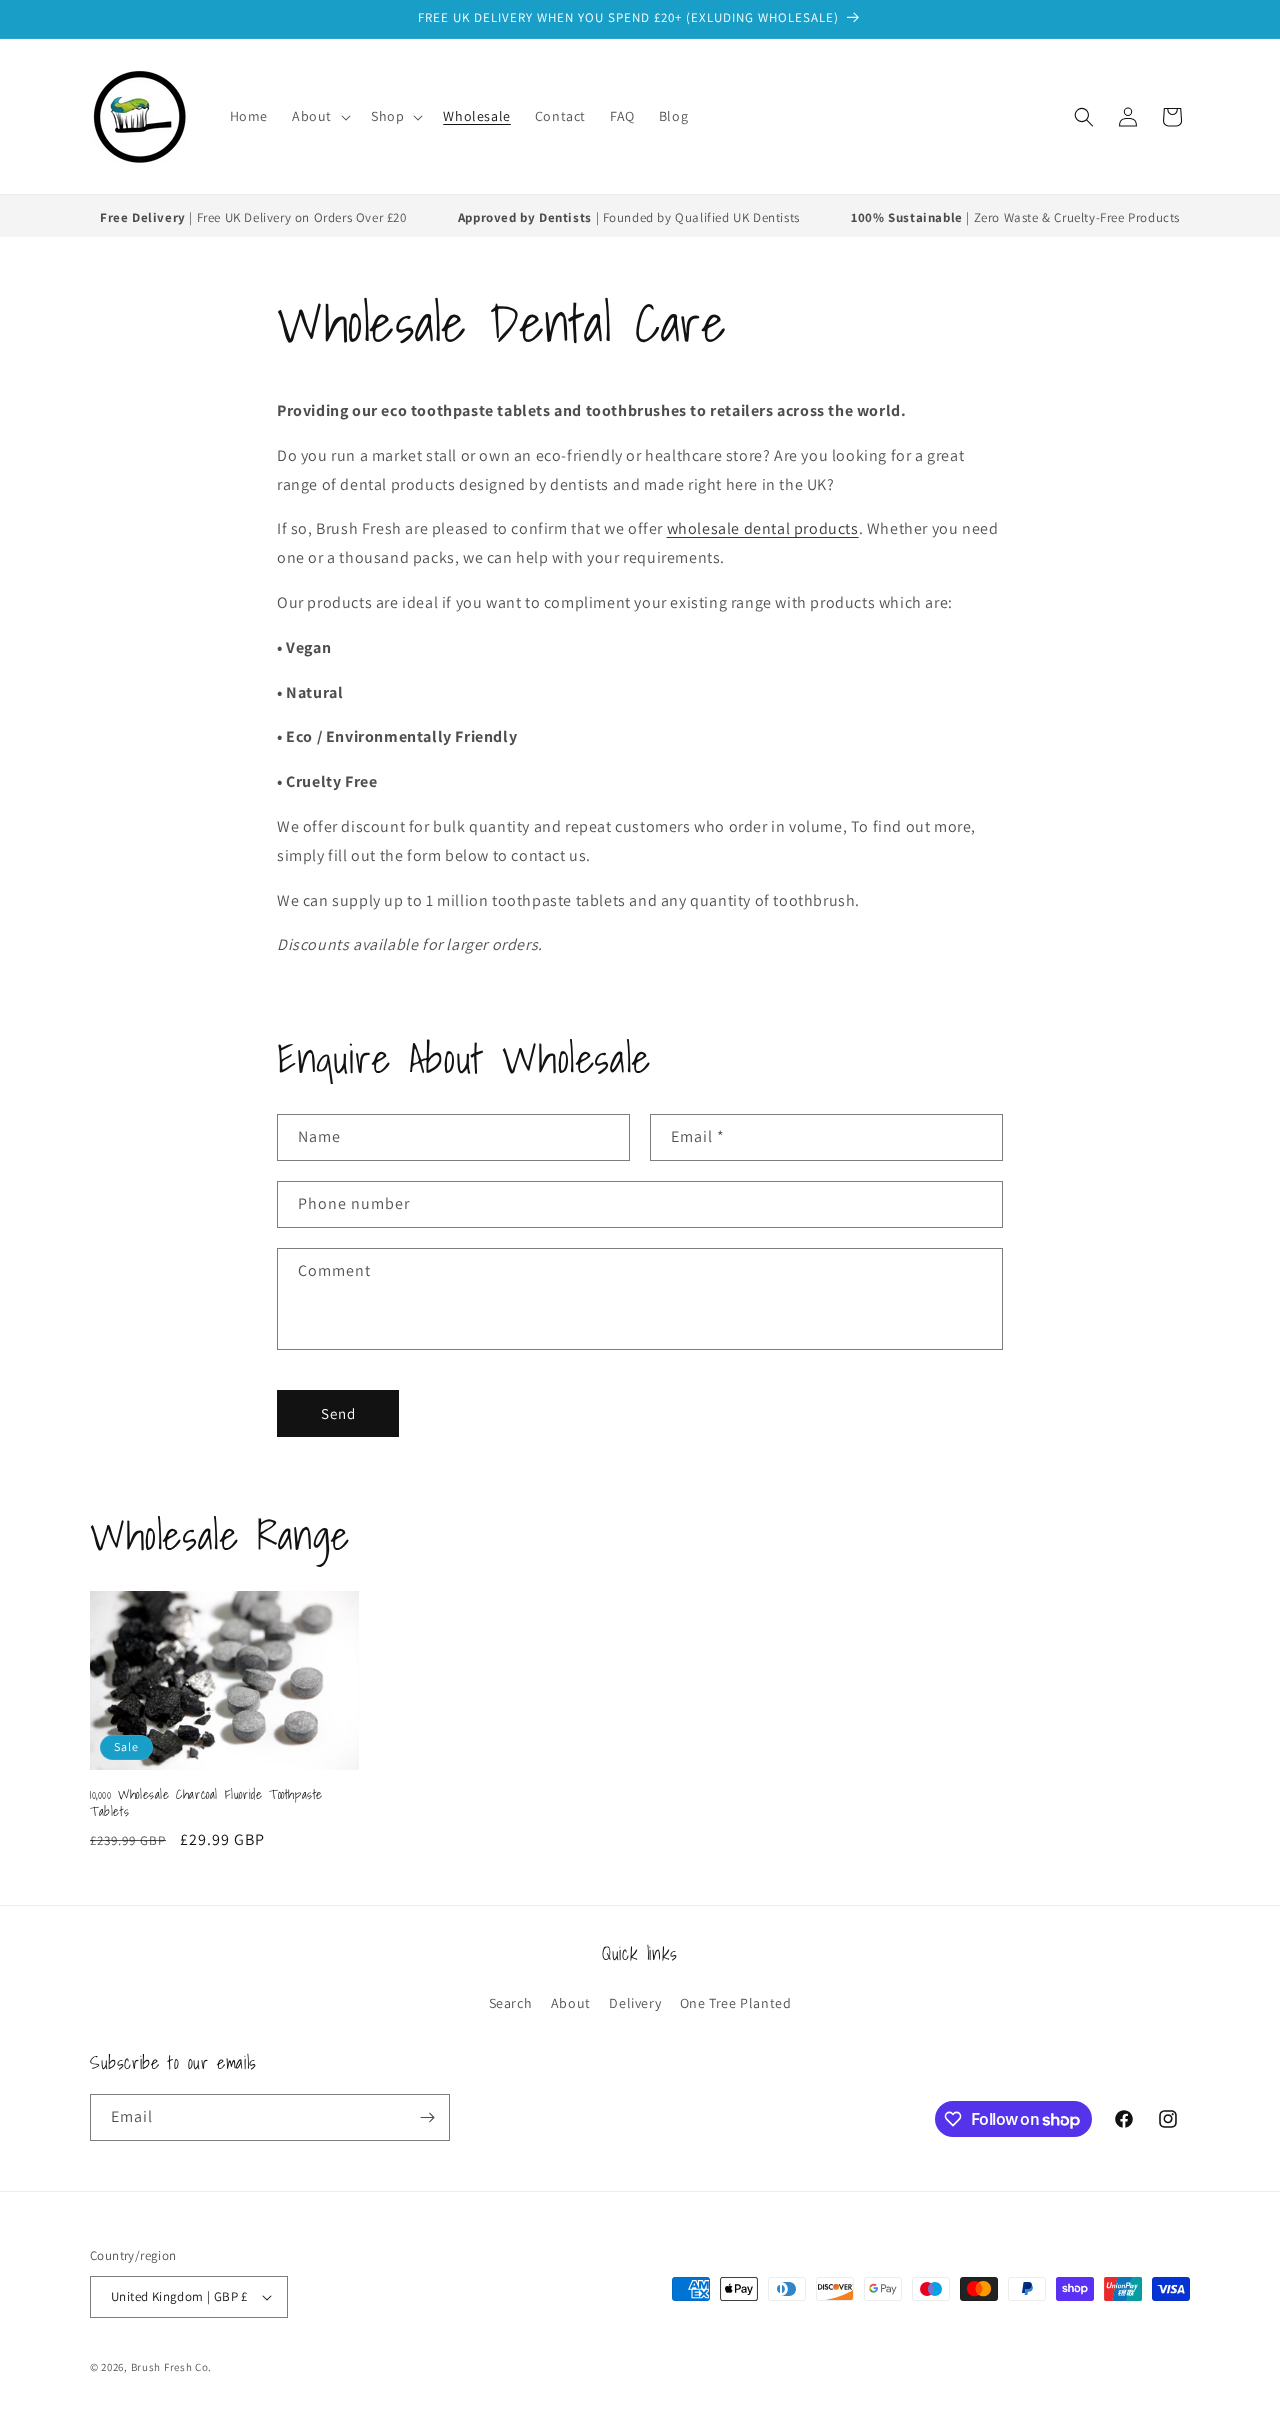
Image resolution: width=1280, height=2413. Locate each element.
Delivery (635, 2003)
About (571, 2003)
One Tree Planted (736, 2003)
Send (338, 1413)
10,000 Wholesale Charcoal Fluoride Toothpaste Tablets (206, 1804)
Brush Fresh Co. (172, 2367)
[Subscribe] (427, 2117)
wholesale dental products (763, 528)
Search (511, 2003)
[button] (319, 116)
